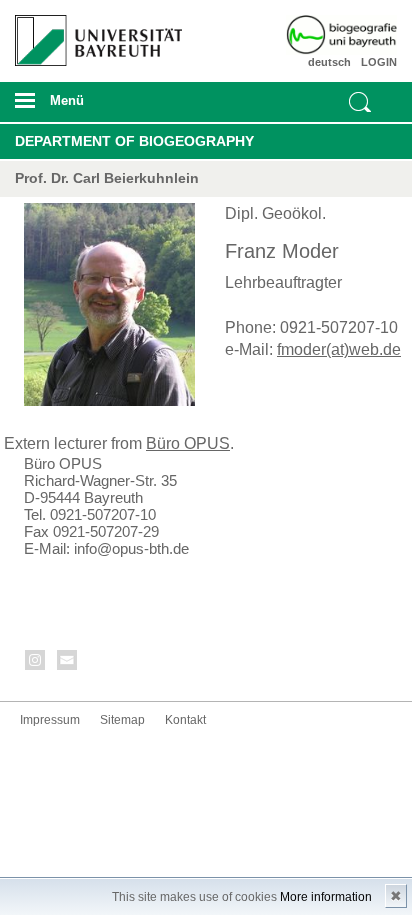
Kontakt (185, 720)
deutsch (329, 62)
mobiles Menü (90, 107)
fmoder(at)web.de (339, 349)
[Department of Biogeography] (366, 35)
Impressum (50, 720)
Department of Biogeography (134, 141)
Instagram (36, 663)
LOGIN (379, 62)
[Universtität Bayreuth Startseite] (92, 33)
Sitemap (122, 720)
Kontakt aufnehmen (68, 663)
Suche (360, 102)
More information (326, 897)
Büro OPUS (188, 443)
